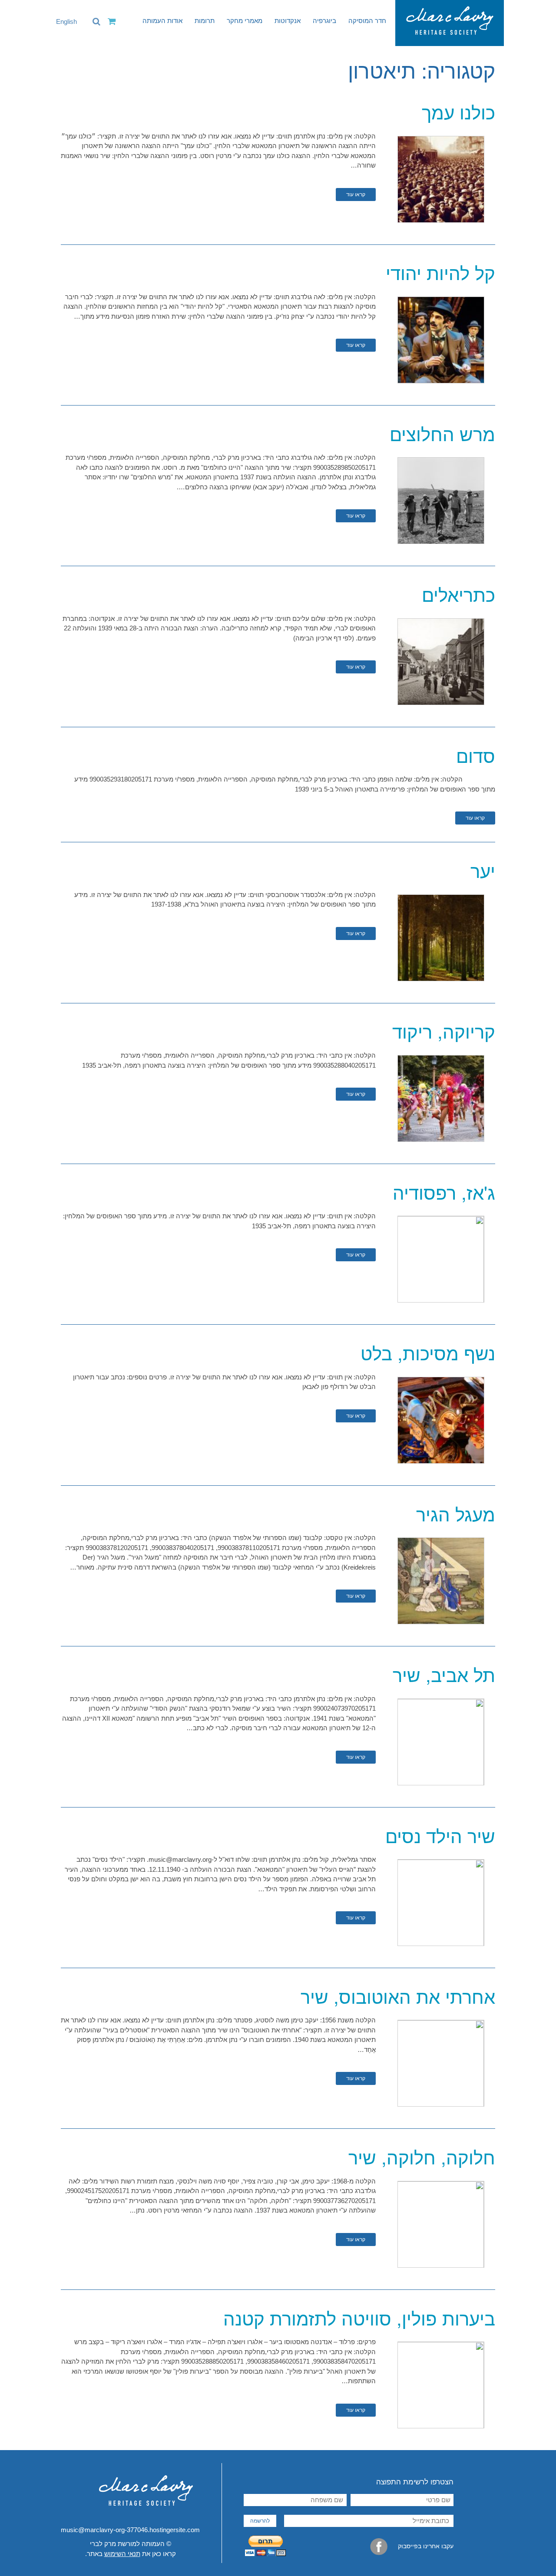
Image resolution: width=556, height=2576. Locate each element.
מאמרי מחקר (245, 21)
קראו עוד (356, 195)
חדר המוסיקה (367, 21)
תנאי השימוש (122, 2554)
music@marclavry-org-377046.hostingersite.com (130, 2530)
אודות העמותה (162, 21)
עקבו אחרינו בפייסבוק (425, 2546)
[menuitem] (62, 22)
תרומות (205, 21)
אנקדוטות (288, 21)
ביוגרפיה (324, 21)
